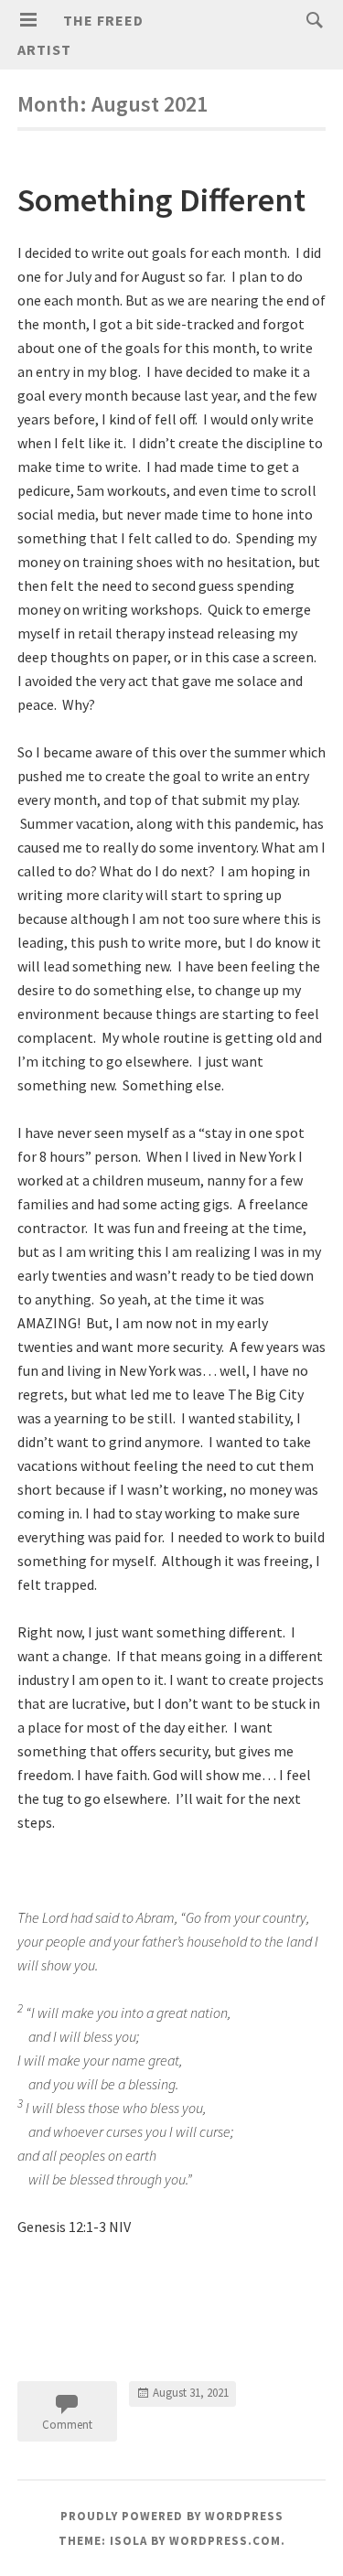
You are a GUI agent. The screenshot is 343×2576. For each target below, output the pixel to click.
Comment (67, 2425)
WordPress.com (225, 2541)
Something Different (161, 200)
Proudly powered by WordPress (172, 2516)
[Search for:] (310, 19)
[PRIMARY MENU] (28, 20)
